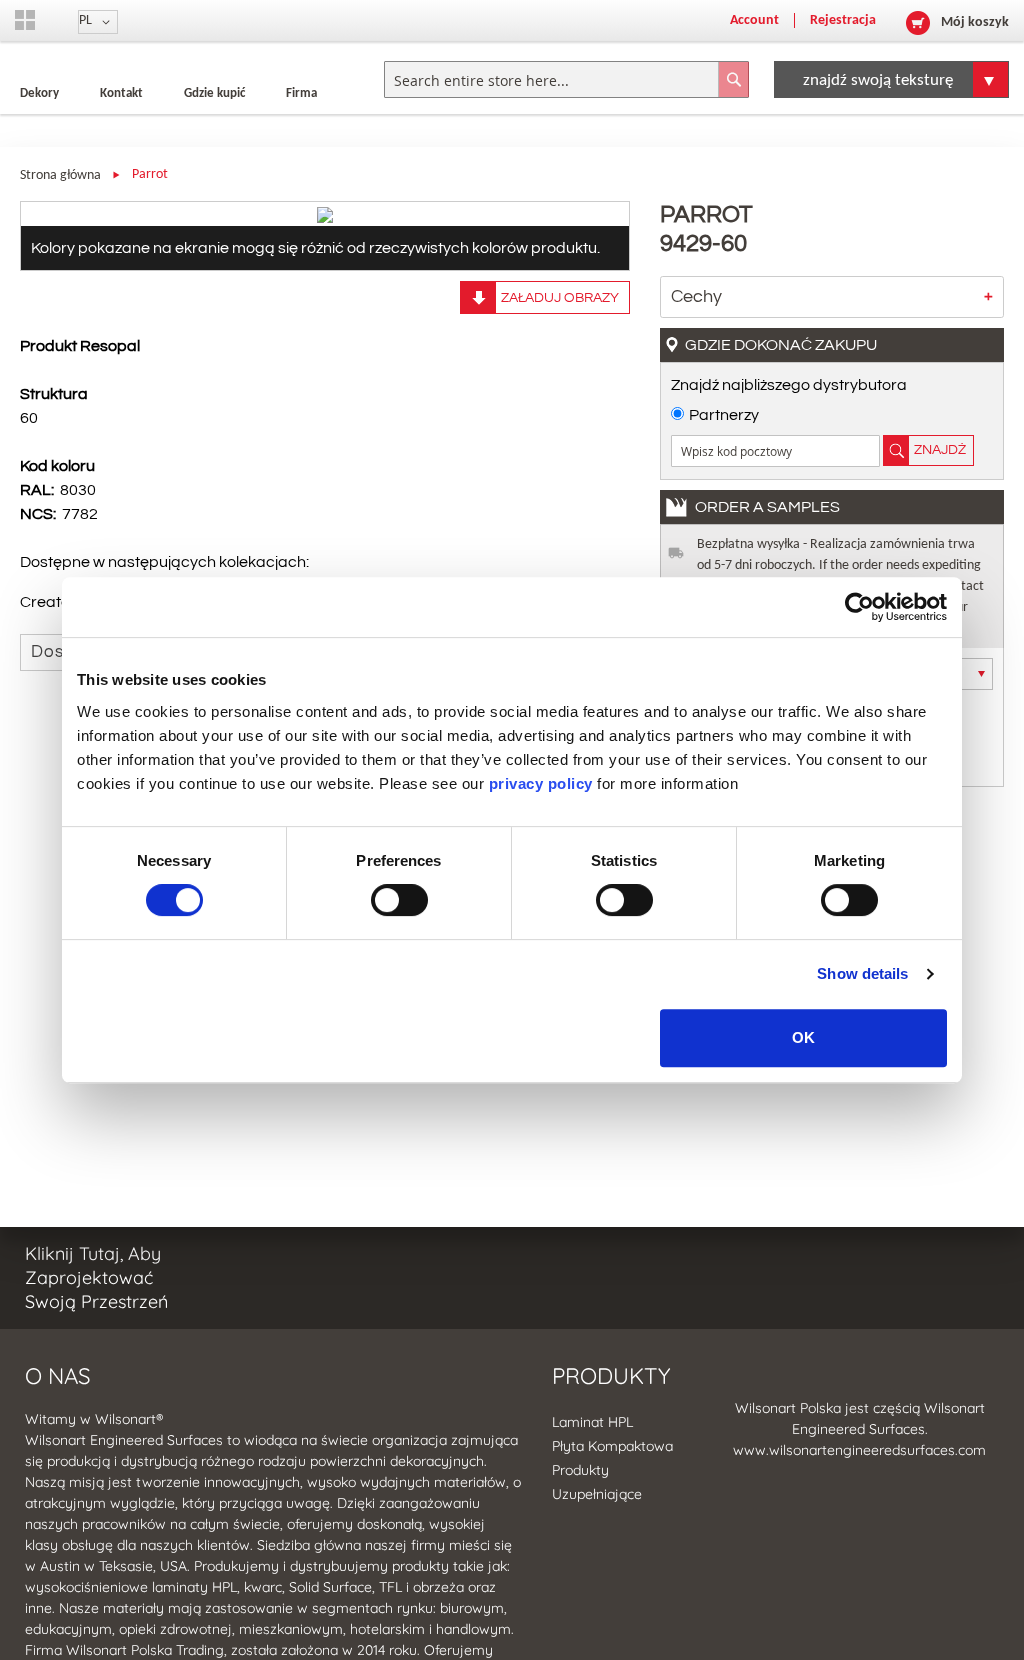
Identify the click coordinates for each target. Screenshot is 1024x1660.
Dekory (39, 93)
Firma (301, 93)
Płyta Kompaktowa (612, 1446)
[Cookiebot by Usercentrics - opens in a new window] (859, 607)
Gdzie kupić (214, 93)
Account (754, 20)
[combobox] (566, 79)
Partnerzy (724, 415)
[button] (98, 22)
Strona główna (60, 175)
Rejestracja (843, 20)
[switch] (399, 902)
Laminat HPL (592, 1422)
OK (803, 1037)
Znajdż (940, 450)
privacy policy (541, 783)
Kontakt (121, 93)
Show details (862, 973)
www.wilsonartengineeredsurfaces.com (859, 1450)
